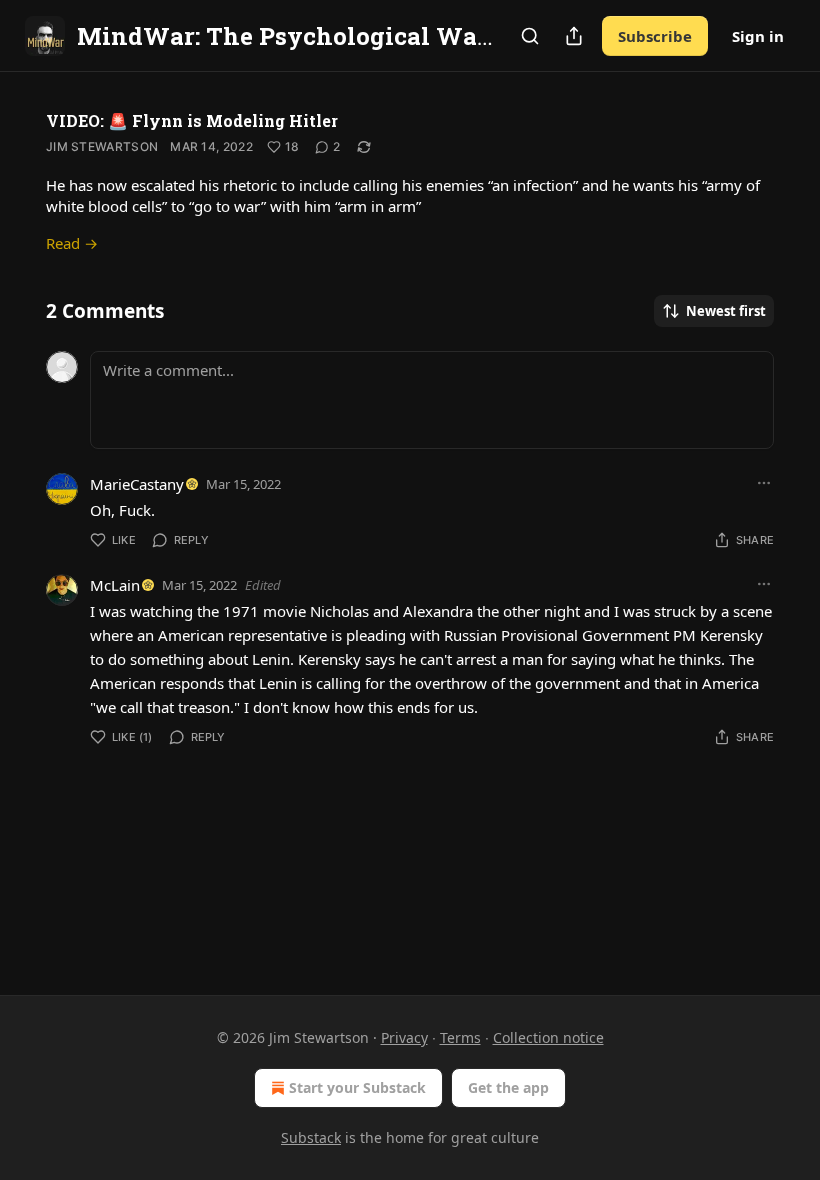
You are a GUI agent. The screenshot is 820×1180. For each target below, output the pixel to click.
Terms (460, 1037)
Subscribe (655, 36)
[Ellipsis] (764, 483)
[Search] (530, 36)
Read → (72, 243)
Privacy (404, 1037)
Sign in (758, 36)
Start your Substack (357, 1087)
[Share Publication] (574, 36)
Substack (311, 1137)
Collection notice (548, 1037)
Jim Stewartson (102, 146)
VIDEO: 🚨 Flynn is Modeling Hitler (192, 120)
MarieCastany (137, 484)
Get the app (508, 1087)
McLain (115, 585)
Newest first (726, 311)
